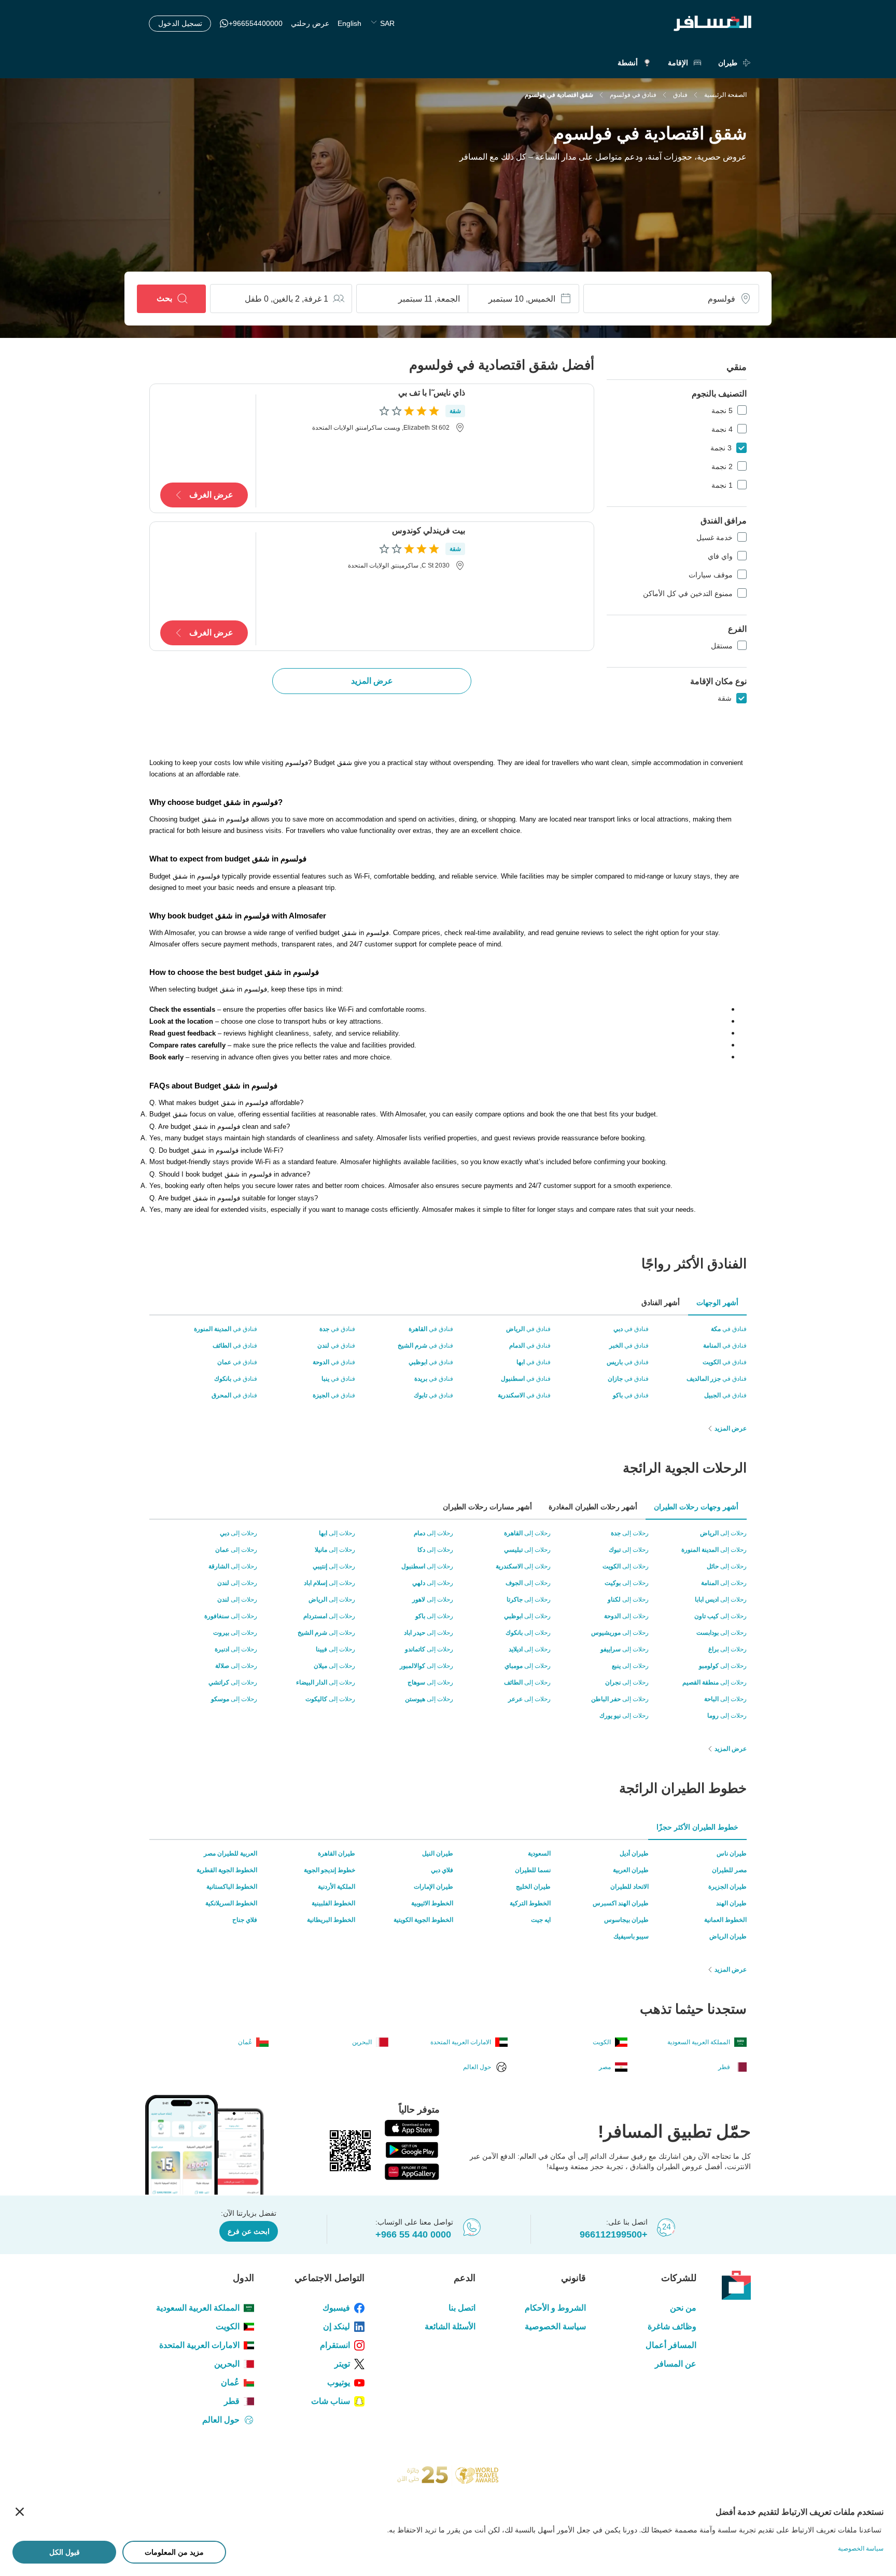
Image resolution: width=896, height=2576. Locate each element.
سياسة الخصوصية (555, 2326)
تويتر (342, 2364)
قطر (232, 2401)
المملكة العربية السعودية (198, 2308)
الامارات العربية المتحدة (199, 2345)
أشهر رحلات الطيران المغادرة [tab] (593, 1507)
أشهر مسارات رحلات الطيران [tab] (487, 1507)
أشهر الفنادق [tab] (661, 1303)
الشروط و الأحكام (555, 2308)
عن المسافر (676, 2364)
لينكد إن (337, 2326)
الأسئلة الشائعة (450, 2326)
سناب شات (331, 2401)
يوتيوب (339, 2382)
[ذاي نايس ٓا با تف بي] (533, 448)
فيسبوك (336, 2308)
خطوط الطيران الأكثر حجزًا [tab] (697, 1827)
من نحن (683, 2308)
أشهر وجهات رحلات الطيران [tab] (696, 1507)
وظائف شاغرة (672, 2326)
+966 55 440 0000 (413, 2234)
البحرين (227, 2364)
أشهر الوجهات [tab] (717, 1303)
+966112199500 (614, 2234)
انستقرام (335, 2345)
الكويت (228, 2326)
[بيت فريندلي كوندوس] (533, 586)
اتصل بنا (462, 2308)
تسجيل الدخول (180, 23)
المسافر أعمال (671, 2345)
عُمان (230, 2382)
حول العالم (221, 2420)
